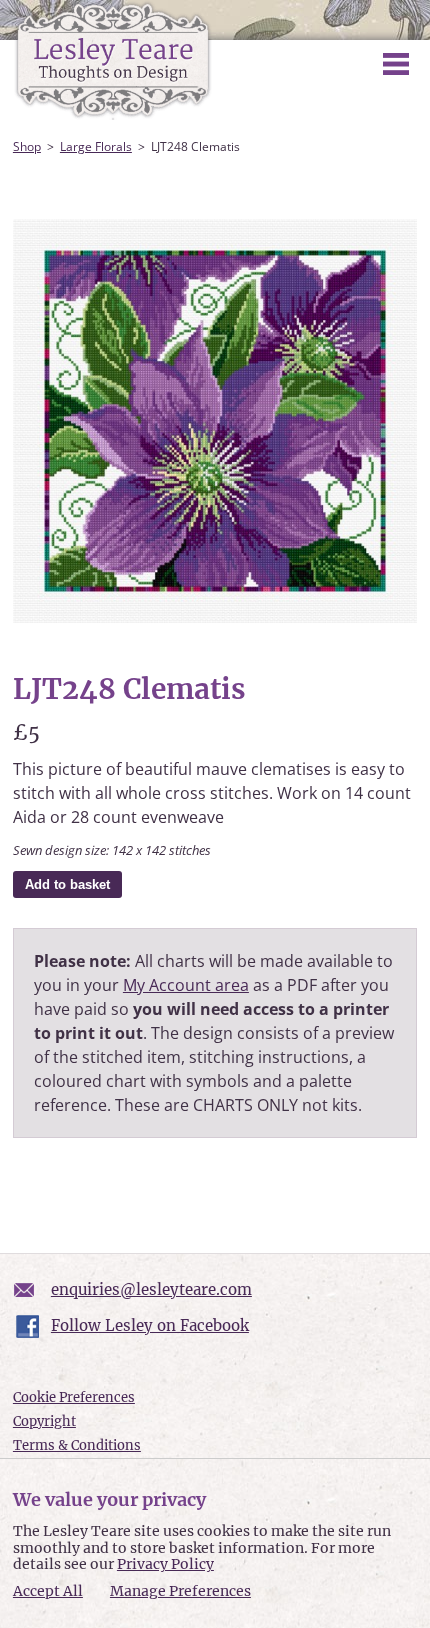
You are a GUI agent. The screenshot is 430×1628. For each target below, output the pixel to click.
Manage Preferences (180, 1591)
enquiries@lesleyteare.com (151, 1289)
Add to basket (67, 884)
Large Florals (96, 146)
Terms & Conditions (77, 1445)
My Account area (186, 985)
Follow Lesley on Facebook (150, 1325)
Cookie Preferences (74, 1397)
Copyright (44, 1421)
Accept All (48, 1591)
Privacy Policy (165, 1564)
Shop (27, 146)
